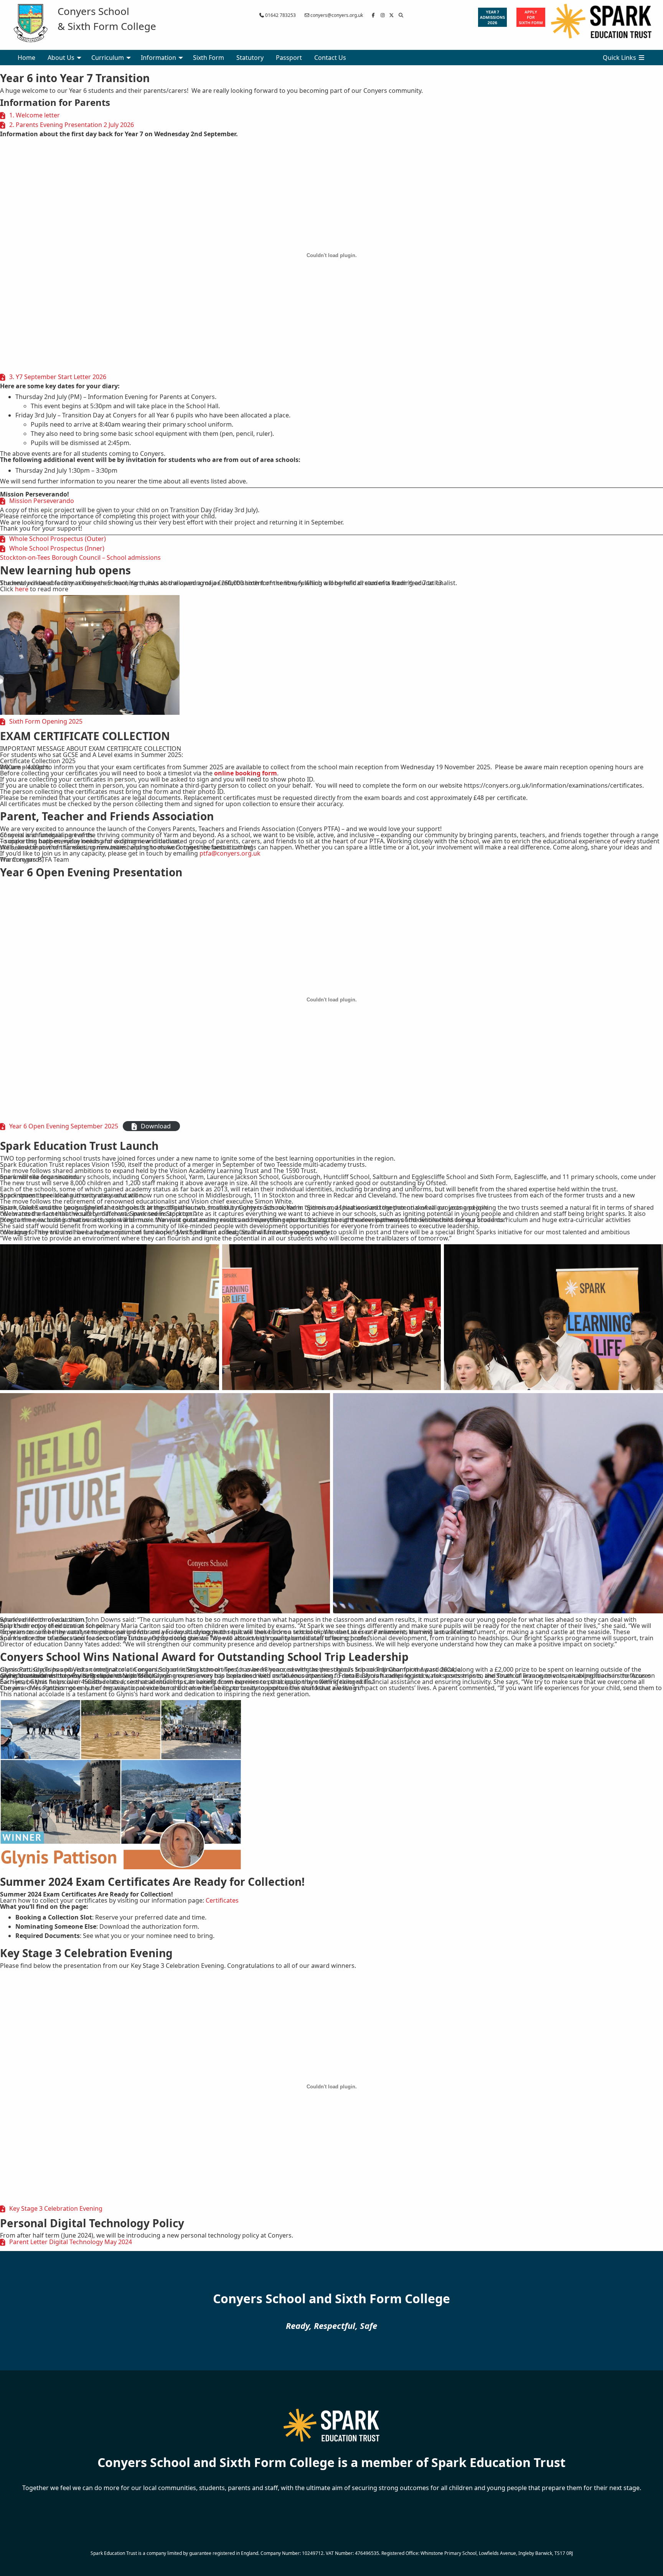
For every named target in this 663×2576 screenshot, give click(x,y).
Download (156, 1126)
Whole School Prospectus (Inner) (57, 548)
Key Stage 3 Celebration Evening (56, 2208)
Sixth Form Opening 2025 (46, 721)
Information (158, 58)
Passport (289, 58)
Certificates (222, 1900)
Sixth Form (209, 58)
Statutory (250, 58)
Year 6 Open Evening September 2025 (64, 1126)
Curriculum (108, 58)
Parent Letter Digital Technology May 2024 (71, 2242)
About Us (61, 58)
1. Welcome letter (35, 115)
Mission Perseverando (42, 501)
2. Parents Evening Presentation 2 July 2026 (72, 125)
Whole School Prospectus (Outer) (58, 539)
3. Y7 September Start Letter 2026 (58, 377)
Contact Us (330, 58)
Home (26, 58)
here (22, 589)
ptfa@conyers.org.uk (230, 853)
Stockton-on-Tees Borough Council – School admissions (80, 557)
